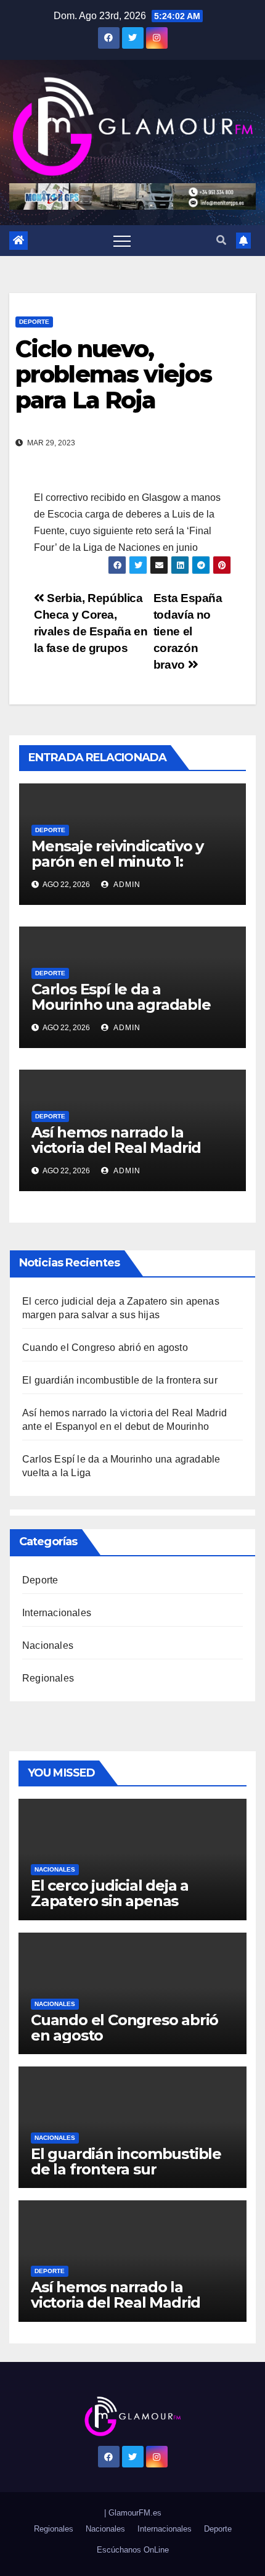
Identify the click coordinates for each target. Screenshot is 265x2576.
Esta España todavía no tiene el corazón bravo (188, 631)
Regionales (48, 1678)
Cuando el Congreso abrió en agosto (105, 1348)
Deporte (34, 322)
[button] (221, 240)
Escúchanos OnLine (133, 2550)
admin (126, 885)
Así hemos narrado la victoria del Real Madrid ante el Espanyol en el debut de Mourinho (116, 1155)
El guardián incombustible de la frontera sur (120, 1380)
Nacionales (48, 1645)
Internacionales (57, 1613)
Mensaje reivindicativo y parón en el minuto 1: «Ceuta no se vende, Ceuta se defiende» (128, 869)
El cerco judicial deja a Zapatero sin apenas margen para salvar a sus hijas (120, 1909)
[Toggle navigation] (122, 241)
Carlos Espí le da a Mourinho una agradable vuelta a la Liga (121, 1005)
